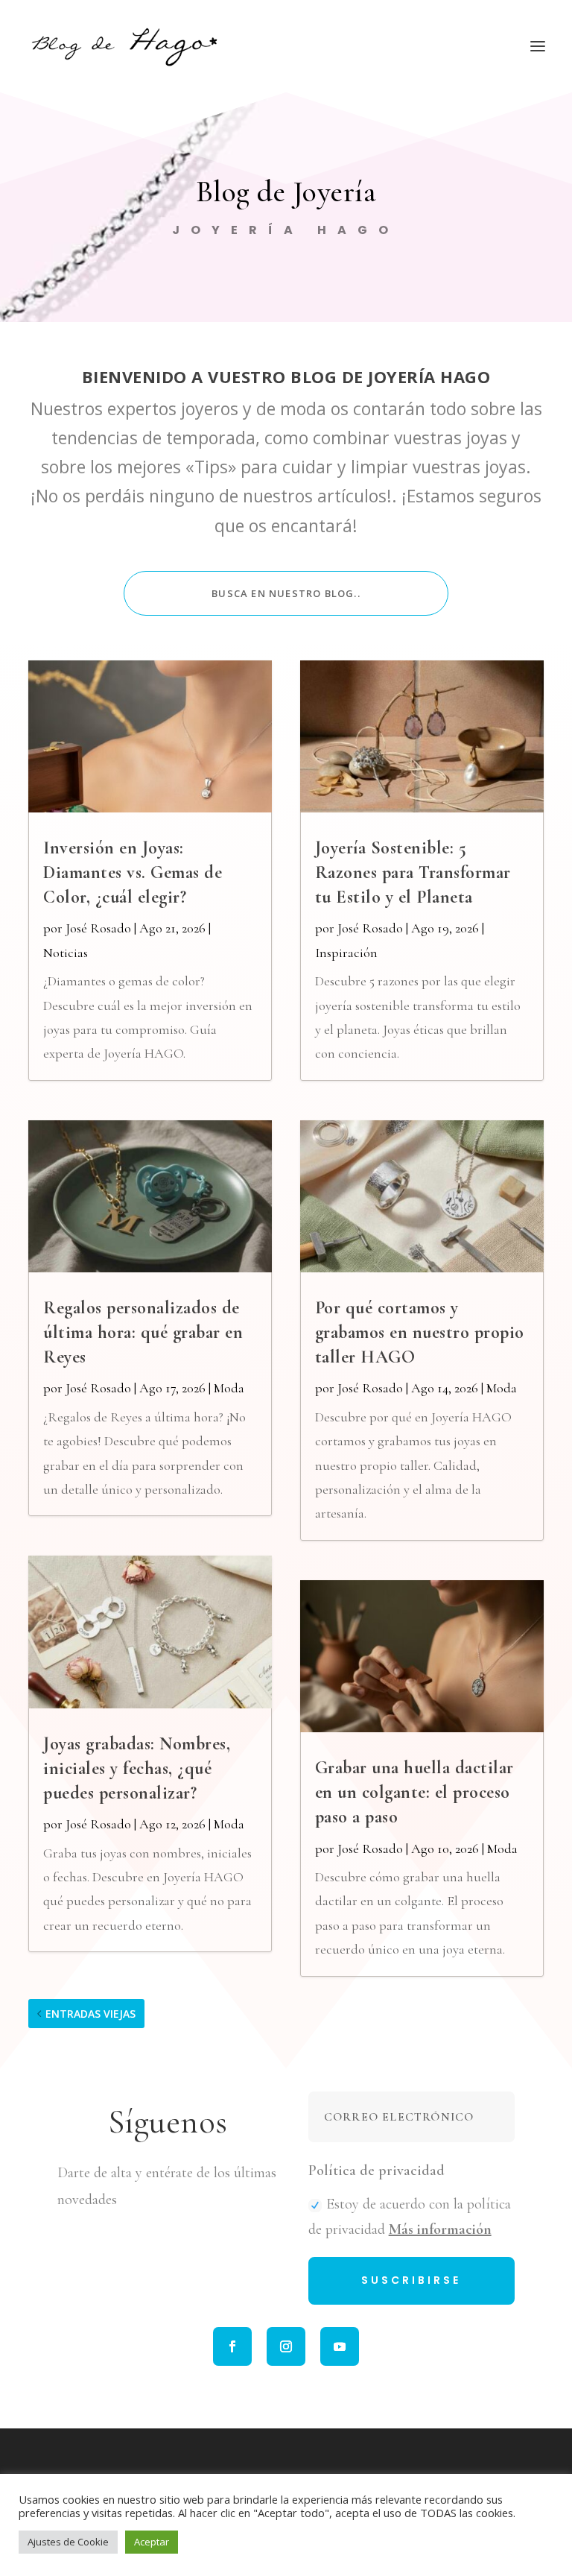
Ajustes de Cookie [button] (68, 2542)
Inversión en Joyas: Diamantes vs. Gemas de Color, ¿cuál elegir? (133, 872)
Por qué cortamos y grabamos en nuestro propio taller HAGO (420, 1332)
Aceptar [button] (152, 2542)
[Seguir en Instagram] (286, 2346)
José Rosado (98, 928)
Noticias (66, 953)
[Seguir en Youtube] (340, 2346)
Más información (440, 2229)
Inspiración (346, 953)
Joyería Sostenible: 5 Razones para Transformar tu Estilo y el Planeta (413, 872)
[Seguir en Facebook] (232, 2346)
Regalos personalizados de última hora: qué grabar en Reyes (143, 1332)
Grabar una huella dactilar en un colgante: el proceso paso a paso (414, 1792)
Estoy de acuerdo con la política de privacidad (410, 2217)
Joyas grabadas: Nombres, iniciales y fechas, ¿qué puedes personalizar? (137, 1768)
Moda (229, 1388)
